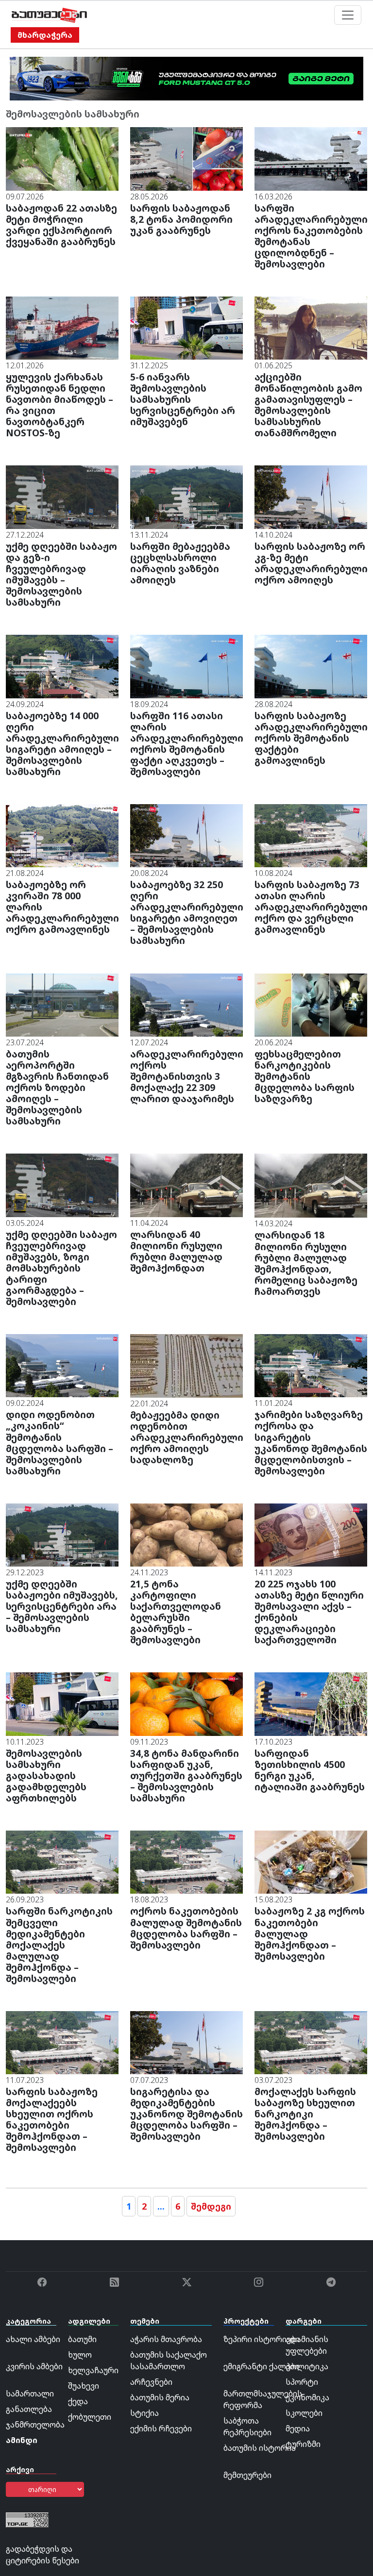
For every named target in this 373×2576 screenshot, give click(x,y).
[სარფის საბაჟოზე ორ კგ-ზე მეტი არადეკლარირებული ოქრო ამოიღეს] (311, 496)
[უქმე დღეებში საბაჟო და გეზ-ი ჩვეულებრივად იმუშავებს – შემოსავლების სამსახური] (62, 496)
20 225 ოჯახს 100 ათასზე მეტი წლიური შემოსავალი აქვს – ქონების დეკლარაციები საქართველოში (309, 1612)
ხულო (80, 2355)
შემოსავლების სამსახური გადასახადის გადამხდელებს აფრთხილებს (46, 1775)
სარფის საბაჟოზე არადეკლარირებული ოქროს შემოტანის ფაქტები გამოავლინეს (311, 738)
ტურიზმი (303, 2444)
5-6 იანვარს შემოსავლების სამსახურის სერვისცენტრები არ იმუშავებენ (183, 399)
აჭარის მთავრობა (166, 2339)
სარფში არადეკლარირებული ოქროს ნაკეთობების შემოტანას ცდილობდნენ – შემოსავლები (311, 236)
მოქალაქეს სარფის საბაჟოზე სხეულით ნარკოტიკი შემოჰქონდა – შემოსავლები (305, 2114)
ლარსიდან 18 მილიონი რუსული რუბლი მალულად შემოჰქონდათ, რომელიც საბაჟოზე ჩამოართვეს (306, 1263)
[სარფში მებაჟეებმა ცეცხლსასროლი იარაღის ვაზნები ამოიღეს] (186, 496)
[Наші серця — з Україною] (49, 15)
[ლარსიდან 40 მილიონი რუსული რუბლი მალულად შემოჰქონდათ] (186, 1185)
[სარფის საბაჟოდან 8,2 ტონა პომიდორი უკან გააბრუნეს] (186, 158)
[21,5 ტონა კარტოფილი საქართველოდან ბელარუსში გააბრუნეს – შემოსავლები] (186, 1534)
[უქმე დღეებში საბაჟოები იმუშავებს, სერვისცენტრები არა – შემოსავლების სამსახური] (62, 1534)
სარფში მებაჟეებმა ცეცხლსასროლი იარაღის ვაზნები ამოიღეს (180, 563)
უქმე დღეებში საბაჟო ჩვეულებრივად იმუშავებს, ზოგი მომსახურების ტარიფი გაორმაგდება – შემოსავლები (61, 1268)
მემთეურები (247, 2475)
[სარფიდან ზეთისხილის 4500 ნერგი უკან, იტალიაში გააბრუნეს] (311, 1703)
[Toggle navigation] (348, 15)
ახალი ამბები (33, 2339)
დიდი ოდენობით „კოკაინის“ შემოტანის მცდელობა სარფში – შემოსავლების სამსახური (59, 1442)
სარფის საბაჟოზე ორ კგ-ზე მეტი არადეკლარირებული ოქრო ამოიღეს (311, 563)
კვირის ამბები (34, 2366)
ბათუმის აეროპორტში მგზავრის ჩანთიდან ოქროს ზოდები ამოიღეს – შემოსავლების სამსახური (57, 1087)
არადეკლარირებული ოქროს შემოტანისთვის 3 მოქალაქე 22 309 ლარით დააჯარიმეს (187, 1076)
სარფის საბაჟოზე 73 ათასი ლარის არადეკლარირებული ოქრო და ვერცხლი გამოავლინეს (311, 907)
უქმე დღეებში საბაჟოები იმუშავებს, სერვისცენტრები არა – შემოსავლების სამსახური (62, 1606)
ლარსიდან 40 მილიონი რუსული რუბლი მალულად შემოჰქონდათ (176, 1251)
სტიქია (144, 2413)
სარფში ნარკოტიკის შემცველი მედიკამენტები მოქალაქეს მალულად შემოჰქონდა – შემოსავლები (59, 1944)
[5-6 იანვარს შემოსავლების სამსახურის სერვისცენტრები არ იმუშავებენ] (186, 327)
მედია (298, 2428)
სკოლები (304, 2413)
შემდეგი (211, 2206)
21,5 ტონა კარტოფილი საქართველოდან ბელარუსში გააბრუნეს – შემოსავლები (176, 1612)
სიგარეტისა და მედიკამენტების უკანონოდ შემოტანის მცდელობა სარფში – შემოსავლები (186, 2114)
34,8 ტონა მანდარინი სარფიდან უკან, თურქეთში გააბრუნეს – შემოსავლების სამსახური (186, 1775)
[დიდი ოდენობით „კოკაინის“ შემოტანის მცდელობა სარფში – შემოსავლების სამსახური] (62, 1365)
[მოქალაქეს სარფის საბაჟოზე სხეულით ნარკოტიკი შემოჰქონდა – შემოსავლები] (311, 2042)
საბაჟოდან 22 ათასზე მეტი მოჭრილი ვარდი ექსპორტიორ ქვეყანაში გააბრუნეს (61, 225)
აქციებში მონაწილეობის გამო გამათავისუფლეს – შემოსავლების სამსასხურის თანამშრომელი (308, 405)
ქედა (78, 2401)
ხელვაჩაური (93, 2370)
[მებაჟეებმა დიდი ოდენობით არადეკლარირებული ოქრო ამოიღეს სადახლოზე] (186, 1365)
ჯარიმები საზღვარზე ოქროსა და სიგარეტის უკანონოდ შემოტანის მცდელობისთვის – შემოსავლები (311, 1442)
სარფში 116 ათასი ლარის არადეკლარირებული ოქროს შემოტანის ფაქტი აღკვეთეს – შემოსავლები (187, 743)
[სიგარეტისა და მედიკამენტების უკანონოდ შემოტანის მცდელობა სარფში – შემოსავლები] (186, 2042)
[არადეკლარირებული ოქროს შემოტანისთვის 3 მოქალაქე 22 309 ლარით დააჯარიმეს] (186, 1004)
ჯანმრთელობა (35, 2425)
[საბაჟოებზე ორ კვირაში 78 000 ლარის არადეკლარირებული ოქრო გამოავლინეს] (62, 835)
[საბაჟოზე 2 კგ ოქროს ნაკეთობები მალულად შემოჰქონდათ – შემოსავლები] (311, 1862)
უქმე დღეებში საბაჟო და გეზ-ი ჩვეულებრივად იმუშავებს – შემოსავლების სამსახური (61, 574)
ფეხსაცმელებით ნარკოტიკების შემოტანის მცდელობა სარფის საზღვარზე (305, 1076)
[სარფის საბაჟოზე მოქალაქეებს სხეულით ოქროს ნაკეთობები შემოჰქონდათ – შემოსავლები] (62, 2042)
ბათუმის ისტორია (260, 2448)
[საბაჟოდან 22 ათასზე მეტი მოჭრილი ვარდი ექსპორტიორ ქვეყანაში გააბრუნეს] (62, 158)
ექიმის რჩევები (161, 2428)
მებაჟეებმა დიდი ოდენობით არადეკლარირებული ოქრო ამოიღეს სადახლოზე (187, 1437)
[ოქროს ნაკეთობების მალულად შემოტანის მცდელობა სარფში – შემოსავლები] (186, 1862)
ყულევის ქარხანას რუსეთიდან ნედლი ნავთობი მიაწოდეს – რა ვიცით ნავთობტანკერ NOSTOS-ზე (59, 405)
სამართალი (30, 2394)
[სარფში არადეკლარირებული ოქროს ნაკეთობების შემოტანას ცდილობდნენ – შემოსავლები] (311, 158)
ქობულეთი (90, 2417)
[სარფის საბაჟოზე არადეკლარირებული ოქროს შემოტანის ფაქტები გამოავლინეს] (311, 666)
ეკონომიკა (307, 2397)
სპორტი (302, 2382)
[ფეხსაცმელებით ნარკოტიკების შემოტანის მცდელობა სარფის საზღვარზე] (311, 1004)
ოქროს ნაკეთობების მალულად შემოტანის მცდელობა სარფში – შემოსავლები (186, 1928)
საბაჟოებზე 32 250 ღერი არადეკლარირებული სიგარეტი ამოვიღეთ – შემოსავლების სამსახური (187, 912)
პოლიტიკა (307, 2366)
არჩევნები (151, 2382)
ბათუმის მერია (160, 2397)
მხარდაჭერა (45, 35)
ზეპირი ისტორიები (262, 2339)
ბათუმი (82, 2339)
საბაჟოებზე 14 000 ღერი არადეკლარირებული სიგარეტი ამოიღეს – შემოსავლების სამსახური (62, 743)
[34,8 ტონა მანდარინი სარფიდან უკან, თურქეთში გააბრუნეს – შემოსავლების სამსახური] (186, 1703)
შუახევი (84, 2386)
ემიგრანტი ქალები (261, 2366)
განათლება (29, 2409)
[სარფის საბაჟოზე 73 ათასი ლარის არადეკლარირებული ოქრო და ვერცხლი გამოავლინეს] (311, 835)
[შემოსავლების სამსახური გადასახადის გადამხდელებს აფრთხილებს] (62, 1703)
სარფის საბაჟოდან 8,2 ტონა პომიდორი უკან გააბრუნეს (181, 219)
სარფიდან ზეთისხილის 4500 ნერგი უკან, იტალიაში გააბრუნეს (310, 1770)
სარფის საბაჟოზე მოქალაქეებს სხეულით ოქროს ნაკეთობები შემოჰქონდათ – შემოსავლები (52, 2119)
